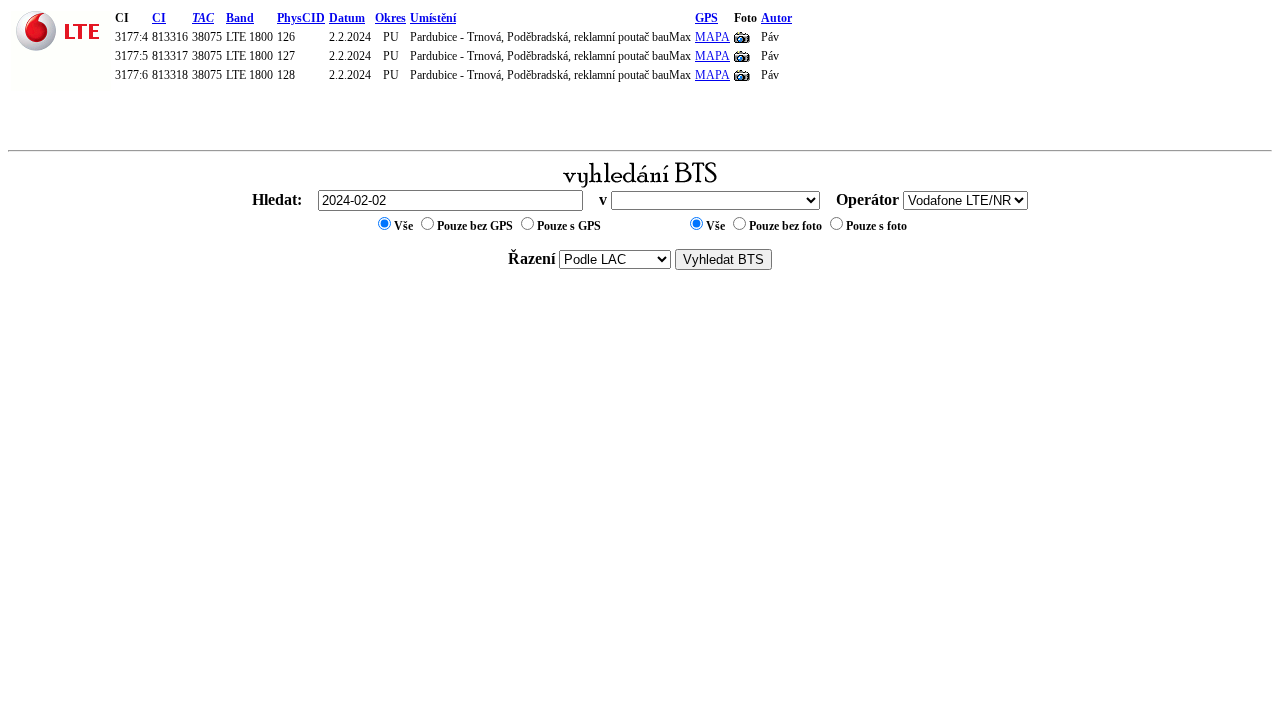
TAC (203, 18)
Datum (347, 18)
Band (240, 18)
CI (159, 18)
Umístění (433, 18)
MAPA (712, 37)
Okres (390, 18)
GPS (706, 18)
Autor (776, 18)
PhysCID (301, 18)
